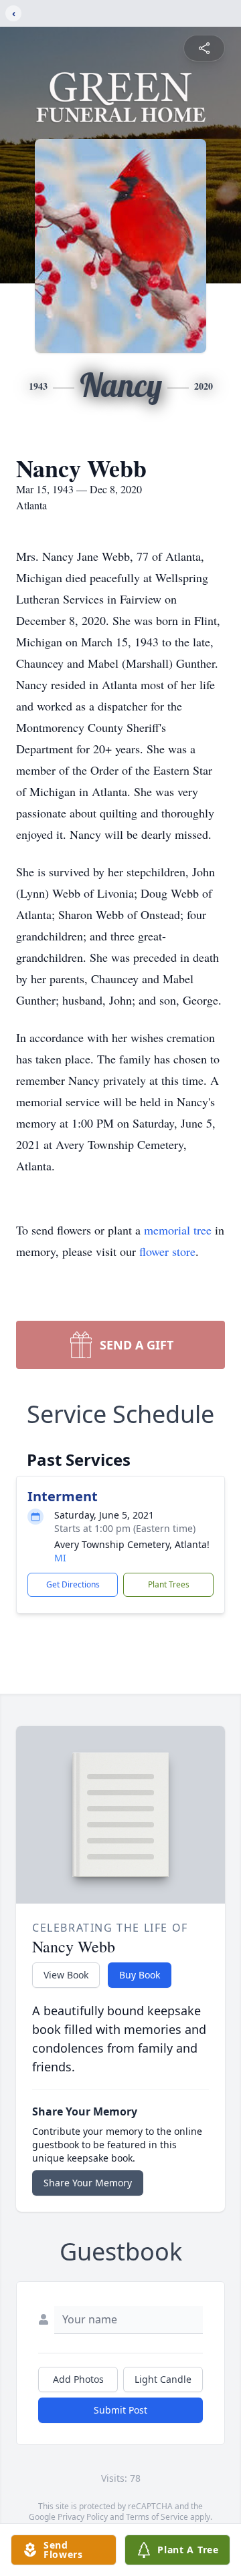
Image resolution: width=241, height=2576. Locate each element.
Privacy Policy (83, 2517)
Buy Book (140, 1975)
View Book (66, 1975)
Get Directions (73, 1584)
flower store (167, 1251)
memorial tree (178, 1230)
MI (60, 1558)
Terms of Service (157, 2517)
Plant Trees (169, 1584)
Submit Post (120, 2410)
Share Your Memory (88, 2183)
